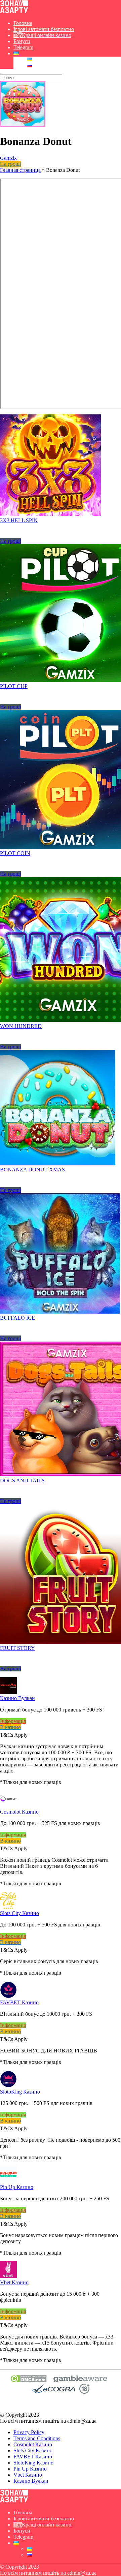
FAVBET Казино (19, 2002)
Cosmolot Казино (19, 1812)
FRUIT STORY (17, 1648)
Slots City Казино (19, 1913)
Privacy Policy (29, 2432)
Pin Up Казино (17, 2187)
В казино (10, 1727)
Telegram (23, 47)
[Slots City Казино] (8, 1907)
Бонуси (22, 41)
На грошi (10, 164)
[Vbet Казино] (8, 2276)
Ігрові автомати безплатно (44, 29)
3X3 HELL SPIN (19, 520)
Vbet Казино (14, 2282)
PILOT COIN (15, 853)
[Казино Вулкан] (8, 1692)
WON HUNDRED (21, 1026)
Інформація (13, 1721)
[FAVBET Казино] (8, 1996)
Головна (23, 23)
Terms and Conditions (37, 2438)
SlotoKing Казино (20, 2092)
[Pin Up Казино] (8, 2181)
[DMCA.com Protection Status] (28, 2380)
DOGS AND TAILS (22, 1481)
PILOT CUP (14, 686)
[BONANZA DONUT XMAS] (58, 1164)
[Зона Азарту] (14, 12)
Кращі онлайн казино (47, 35)
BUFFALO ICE (17, 1318)
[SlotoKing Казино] (8, 2086)
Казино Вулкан (17, 1698)
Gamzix (8, 158)
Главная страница (20, 170)
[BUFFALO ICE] (60, 1312)
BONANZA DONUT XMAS (32, 1170)
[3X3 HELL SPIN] (50, 514)
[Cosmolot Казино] (8, 1806)
